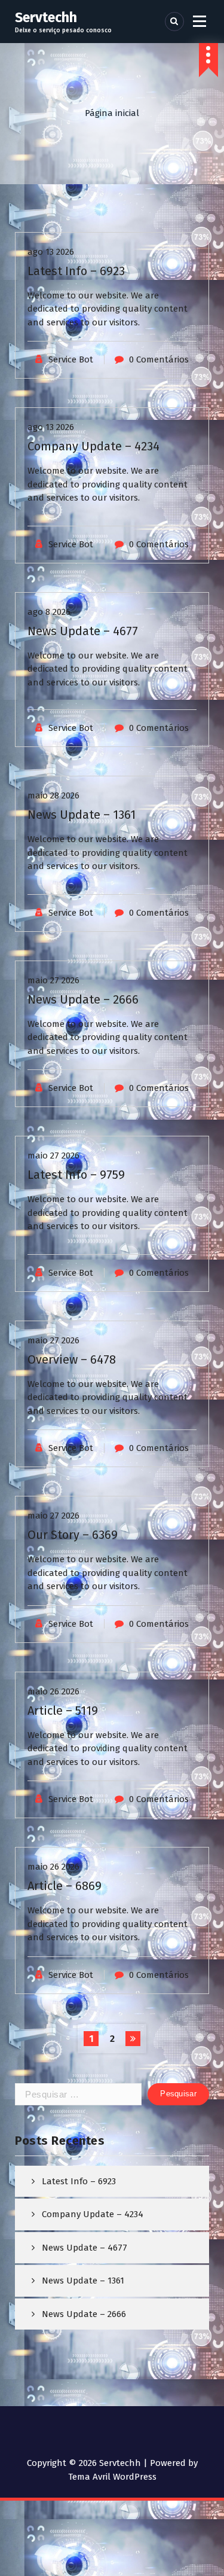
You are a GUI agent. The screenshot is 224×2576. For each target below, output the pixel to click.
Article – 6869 (65, 1886)
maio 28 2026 (53, 795)
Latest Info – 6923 (76, 271)
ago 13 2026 (51, 252)
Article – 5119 (63, 1711)
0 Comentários (159, 359)
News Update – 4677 (83, 631)
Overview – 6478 (72, 1359)
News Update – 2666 (83, 999)
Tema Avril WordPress (112, 2477)
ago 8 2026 (49, 612)
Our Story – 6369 (73, 1535)
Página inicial (112, 113)
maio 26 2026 (53, 1691)
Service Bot (71, 359)
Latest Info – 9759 (76, 1175)
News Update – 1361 (82, 815)
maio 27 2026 (53, 980)
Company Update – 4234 (93, 446)
